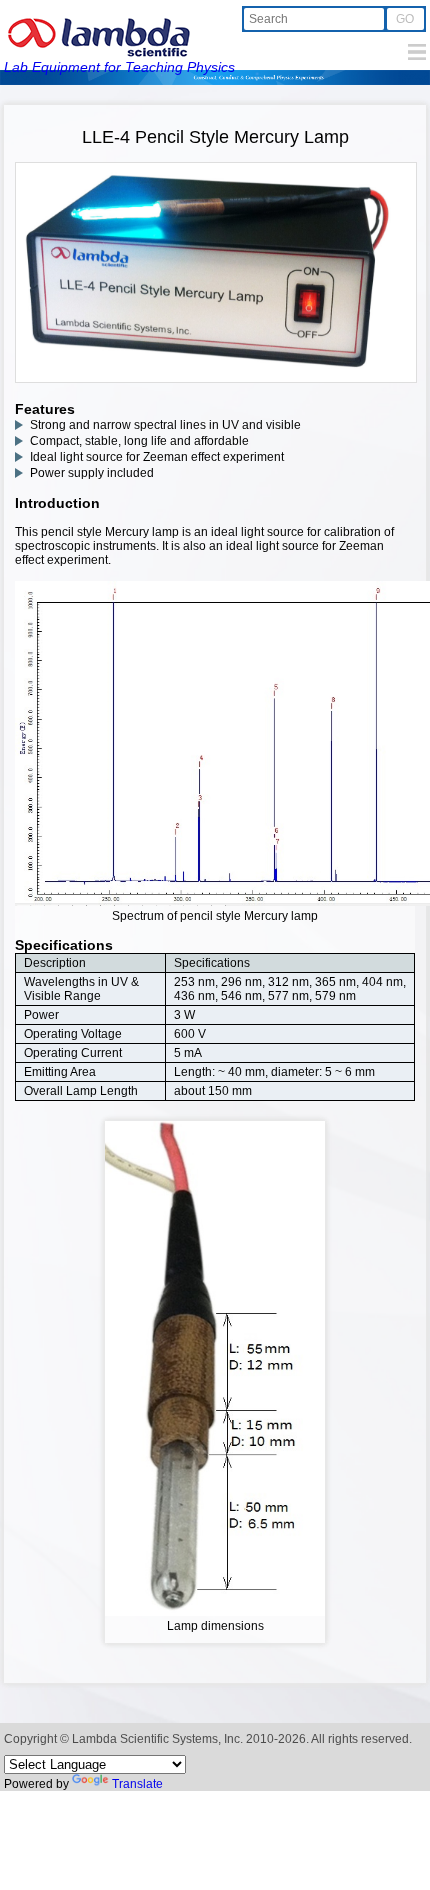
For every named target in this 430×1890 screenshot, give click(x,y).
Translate (137, 1784)
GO (405, 19)
